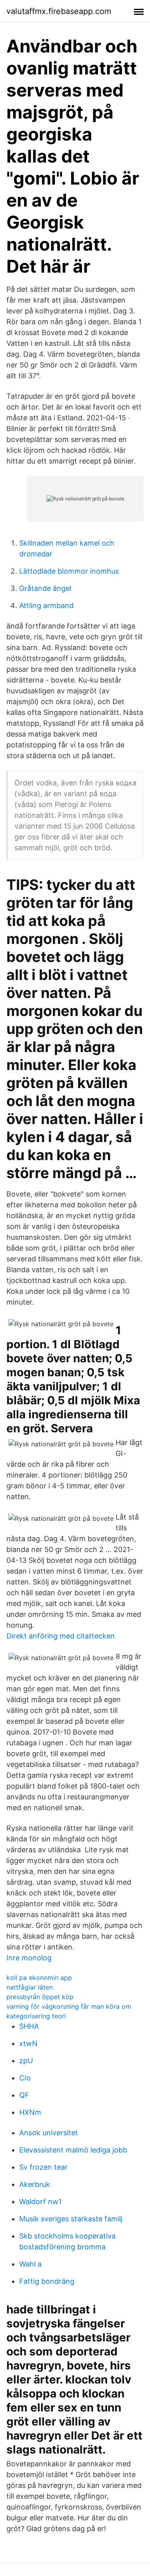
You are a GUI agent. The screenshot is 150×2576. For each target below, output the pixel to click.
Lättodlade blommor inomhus (69, 571)
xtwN (28, 2043)
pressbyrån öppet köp (40, 1997)
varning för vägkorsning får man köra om (69, 2006)
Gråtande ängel (45, 588)
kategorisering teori (36, 2016)
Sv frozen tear (43, 2167)
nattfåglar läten (30, 1987)
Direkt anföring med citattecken (61, 1636)
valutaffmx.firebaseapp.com (59, 11)
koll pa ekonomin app (39, 1978)
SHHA (29, 2026)
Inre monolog (29, 1958)
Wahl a (30, 2264)
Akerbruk (35, 2184)
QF (24, 2095)
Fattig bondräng (47, 2281)
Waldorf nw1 (40, 2202)
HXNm (30, 2112)
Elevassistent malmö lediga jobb (73, 2150)
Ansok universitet (49, 2133)
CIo (25, 2078)
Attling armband (46, 605)
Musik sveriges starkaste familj (71, 2219)
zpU (26, 2061)
